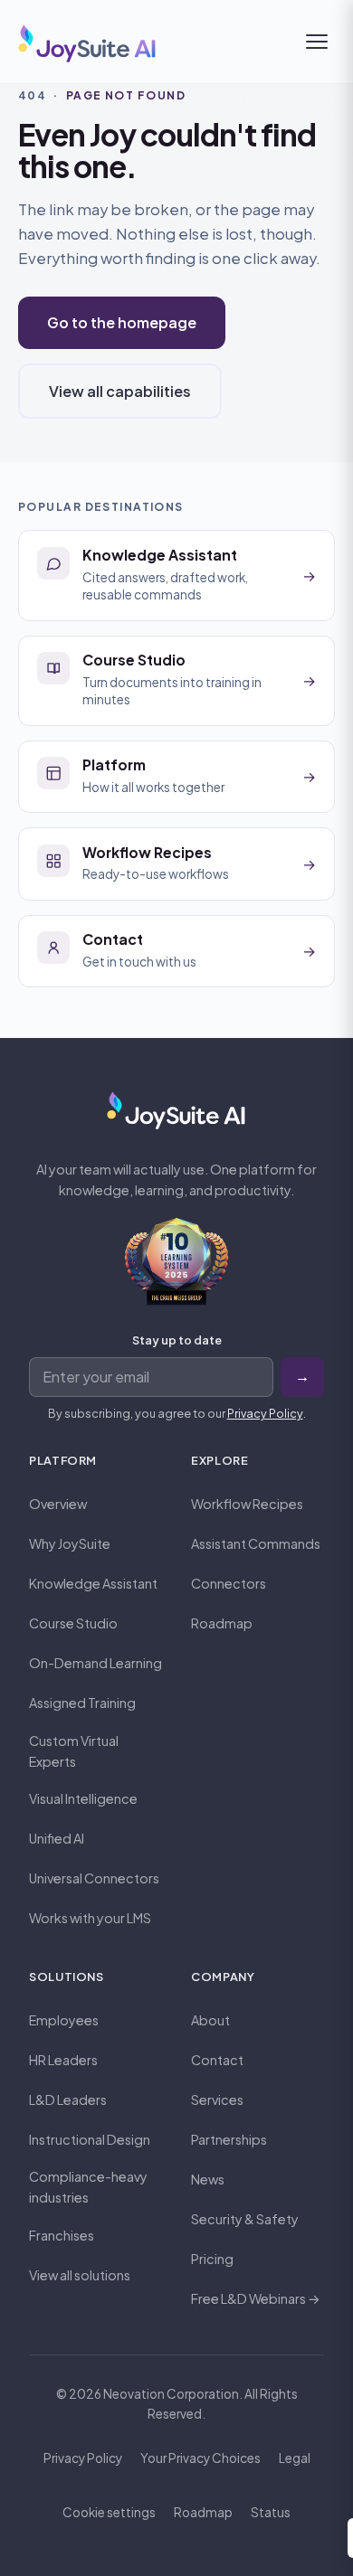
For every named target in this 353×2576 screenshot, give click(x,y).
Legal (295, 2458)
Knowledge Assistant (93, 1583)
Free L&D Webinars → (256, 2298)
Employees (64, 2020)
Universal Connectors (94, 1878)
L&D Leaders (68, 2099)
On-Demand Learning (95, 1663)
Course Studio (73, 1623)
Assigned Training (82, 1703)
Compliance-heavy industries (88, 2187)
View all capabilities (120, 391)
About (210, 2020)
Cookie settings (109, 2512)
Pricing (212, 2259)
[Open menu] (317, 42)
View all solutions (80, 2275)
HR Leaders (63, 2060)
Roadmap (222, 1623)
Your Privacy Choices (200, 2458)
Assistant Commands (256, 1543)
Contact (217, 2060)
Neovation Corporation (171, 2394)
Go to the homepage (122, 322)
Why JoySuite (70, 1543)
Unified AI (57, 1838)
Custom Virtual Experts (74, 1751)
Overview (58, 1504)
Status (271, 2512)
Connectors (229, 1583)
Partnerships (229, 2139)
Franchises (62, 2235)
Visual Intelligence (83, 1798)
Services (217, 2099)
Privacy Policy (265, 1413)
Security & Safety (245, 2219)
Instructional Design (90, 2139)
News (208, 2179)
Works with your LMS (90, 1918)
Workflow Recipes (247, 1504)
